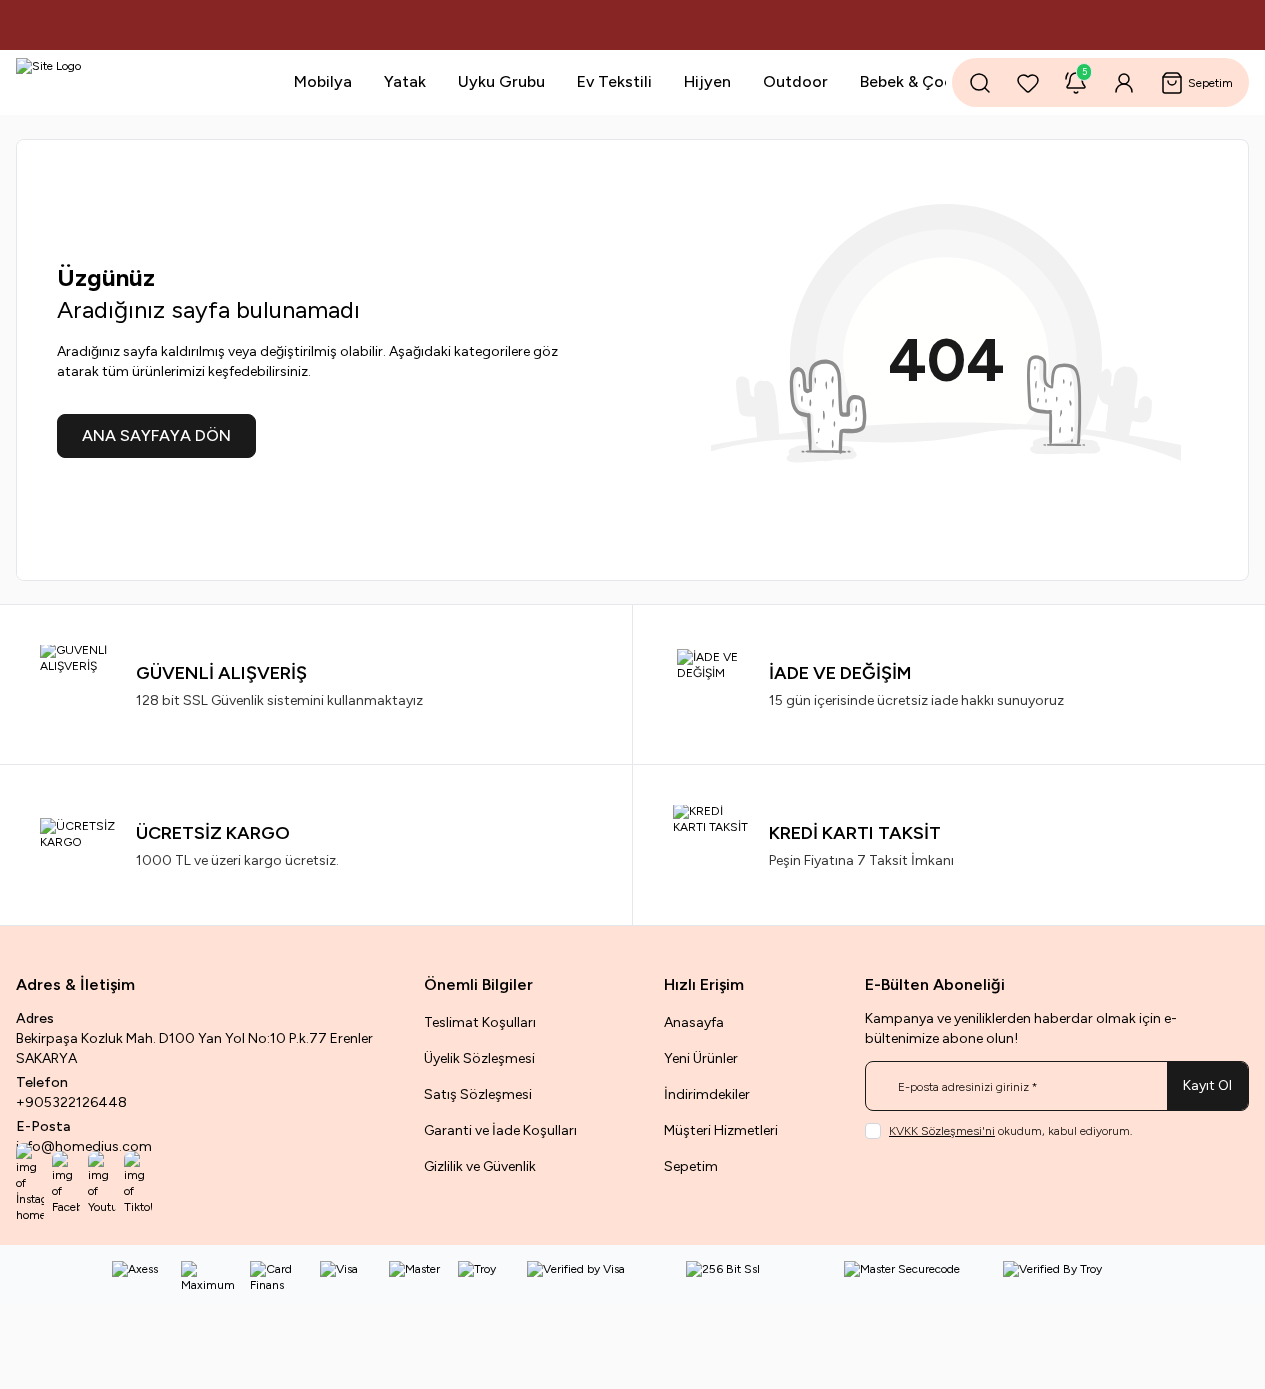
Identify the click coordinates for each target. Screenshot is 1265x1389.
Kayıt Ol (1207, 1085)
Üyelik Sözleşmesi (479, 1058)
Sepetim (691, 1166)
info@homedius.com (84, 1146)
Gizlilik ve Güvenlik (480, 1166)
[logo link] (136, 82)
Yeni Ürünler (701, 1058)
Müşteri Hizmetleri (721, 1130)
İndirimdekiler (707, 1094)
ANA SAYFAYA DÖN (156, 435)
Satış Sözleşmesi (478, 1094)
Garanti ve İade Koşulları (500, 1130)
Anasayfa (694, 1022)
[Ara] (980, 83)
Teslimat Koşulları (480, 1022)
